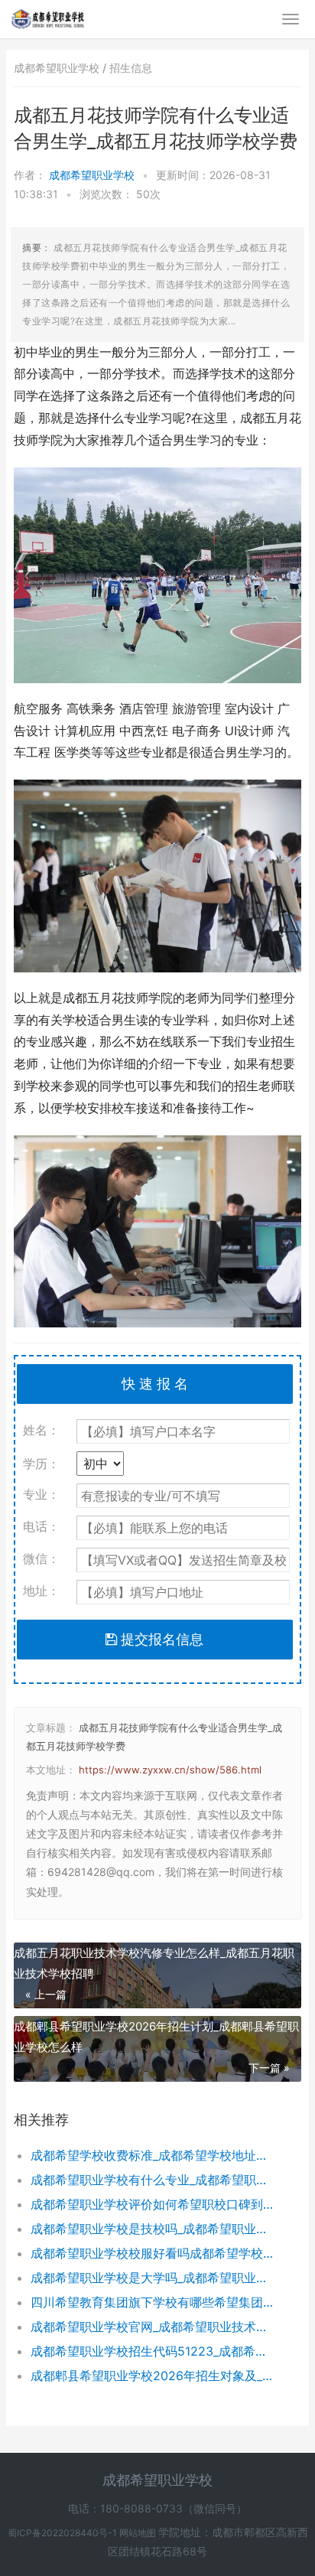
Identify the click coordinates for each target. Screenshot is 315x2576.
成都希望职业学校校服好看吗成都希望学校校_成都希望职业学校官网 (153, 2253)
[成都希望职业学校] (48, 17)
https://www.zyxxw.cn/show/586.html (170, 1770)
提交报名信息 (160, 1639)
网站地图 (139, 2533)
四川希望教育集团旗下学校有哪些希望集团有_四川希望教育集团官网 (153, 2302)
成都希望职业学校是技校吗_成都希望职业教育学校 (153, 2229)
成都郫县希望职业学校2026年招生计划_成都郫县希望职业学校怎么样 (156, 2037)
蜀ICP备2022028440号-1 (63, 2533)
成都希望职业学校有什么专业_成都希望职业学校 (153, 2180)
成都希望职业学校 (93, 175)
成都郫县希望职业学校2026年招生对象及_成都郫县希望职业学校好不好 (153, 2376)
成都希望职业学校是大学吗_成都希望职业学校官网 (153, 2278)
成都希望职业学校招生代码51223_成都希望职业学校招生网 (153, 2351)
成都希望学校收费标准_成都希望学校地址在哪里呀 (153, 2155)
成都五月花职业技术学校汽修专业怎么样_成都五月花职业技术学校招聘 (154, 1963)
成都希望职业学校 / (62, 68)
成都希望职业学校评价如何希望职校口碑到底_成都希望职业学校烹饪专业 (153, 2204)
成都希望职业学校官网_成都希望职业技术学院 (153, 2327)
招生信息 (131, 68)
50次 (148, 194)
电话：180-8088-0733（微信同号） (157, 2508)
